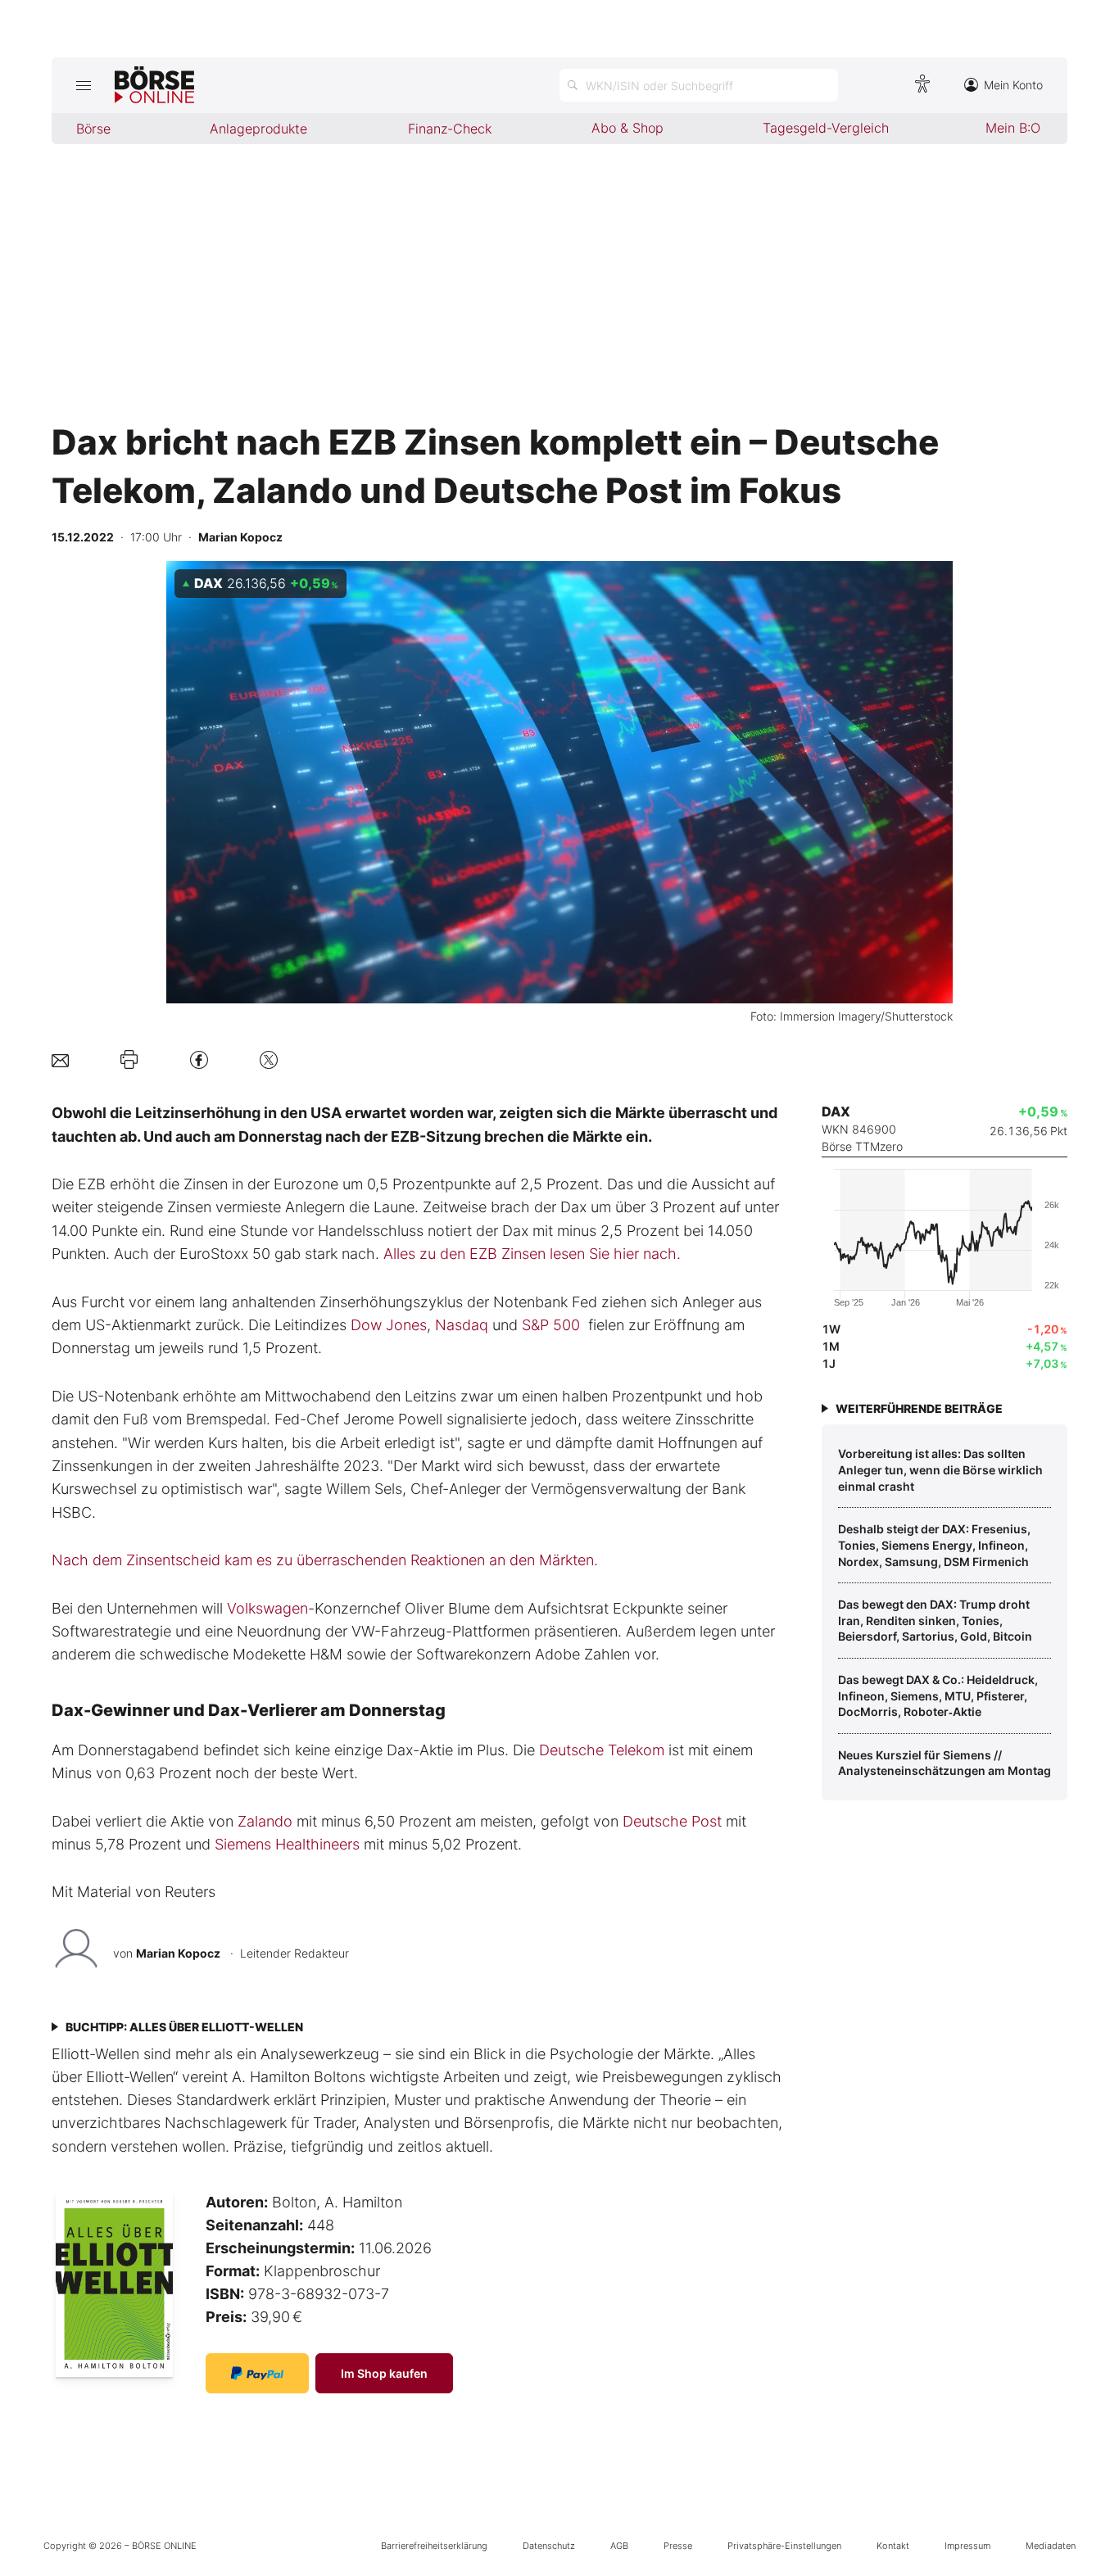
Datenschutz (549, 2546)
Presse (678, 2546)
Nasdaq (462, 1325)
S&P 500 (551, 1325)
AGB (619, 2546)
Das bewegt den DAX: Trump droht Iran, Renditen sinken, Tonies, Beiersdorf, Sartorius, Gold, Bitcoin (935, 1620)
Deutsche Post (672, 1821)
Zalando (265, 1821)
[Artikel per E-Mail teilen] (60, 1059)
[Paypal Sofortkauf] (257, 2373)
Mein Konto (1013, 85)
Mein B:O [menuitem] (1013, 128)
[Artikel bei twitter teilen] (269, 1059)
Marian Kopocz (178, 1953)
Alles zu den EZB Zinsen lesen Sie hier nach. (532, 1254)
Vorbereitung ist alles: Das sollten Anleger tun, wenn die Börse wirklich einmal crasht (940, 1469)
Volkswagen (267, 1608)
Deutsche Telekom (602, 1750)
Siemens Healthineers (287, 1844)
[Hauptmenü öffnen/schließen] (83, 85)
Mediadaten (1051, 2546)
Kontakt (893, 2546)
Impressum (967, 2546)
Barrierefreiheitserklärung (434, 2546)
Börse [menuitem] (93, 129)
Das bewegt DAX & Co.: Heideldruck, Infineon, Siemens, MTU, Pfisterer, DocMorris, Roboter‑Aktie (938, 1695)
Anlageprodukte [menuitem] (258, 129)
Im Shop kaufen (384, 2373)
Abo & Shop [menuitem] (627, 128)
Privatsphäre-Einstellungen (784, 2546)
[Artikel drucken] (129, 1060)
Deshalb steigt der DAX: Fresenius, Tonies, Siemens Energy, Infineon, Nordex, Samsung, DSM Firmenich (934, 1545)
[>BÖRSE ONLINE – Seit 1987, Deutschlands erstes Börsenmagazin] (154, 85)
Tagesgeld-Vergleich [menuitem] (826, 128)
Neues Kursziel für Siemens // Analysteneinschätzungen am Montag (945, 1763)
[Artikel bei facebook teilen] (199, 1059)
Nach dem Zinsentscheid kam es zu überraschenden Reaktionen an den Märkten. (325, 1560)
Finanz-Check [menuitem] (450, 129)
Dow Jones (389, 1325)
